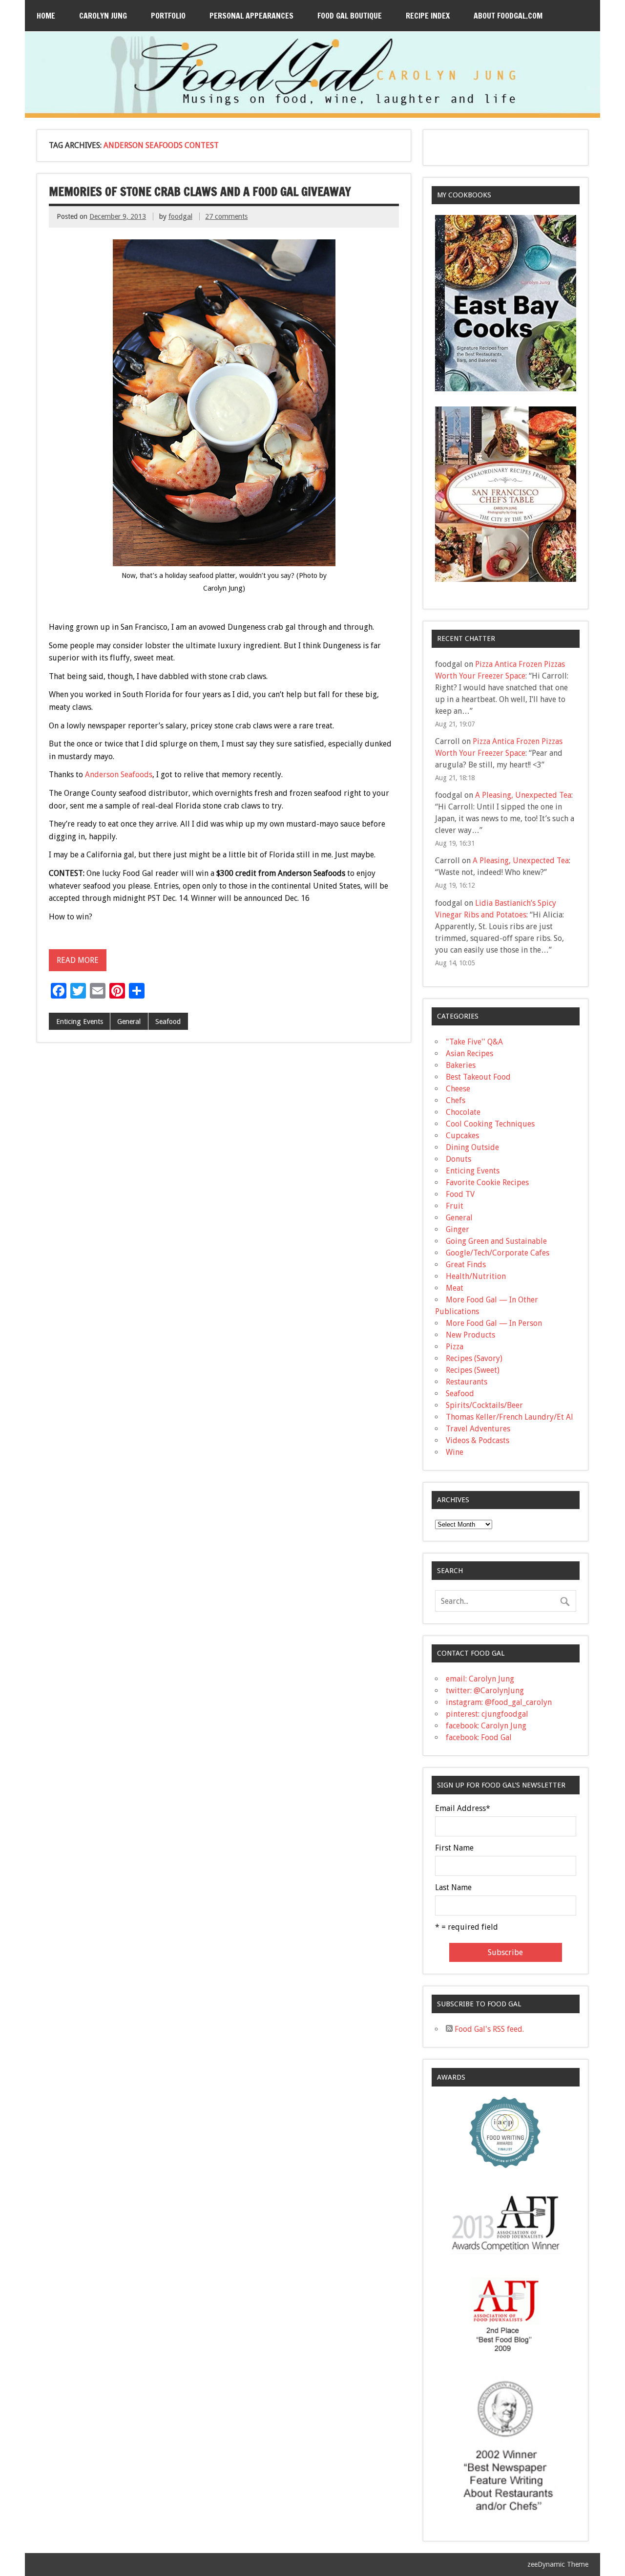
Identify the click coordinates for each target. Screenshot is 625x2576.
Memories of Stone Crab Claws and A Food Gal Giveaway (200, 192)
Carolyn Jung (103, 16)
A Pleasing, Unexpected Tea (523, 795)
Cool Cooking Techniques (490, 1124)
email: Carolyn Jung (480, 1679)
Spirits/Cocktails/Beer (484, 1405)
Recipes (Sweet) (473, 1370)
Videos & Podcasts (478, 1440)
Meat (455, 1288)
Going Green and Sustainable (496, 1241)
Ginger (458, 1229)
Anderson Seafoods (119, 775)
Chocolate (463, 1112)
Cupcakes (462, 1136)
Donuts (458, 1159)
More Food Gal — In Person (494, 1323)
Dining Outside (472, 1147)
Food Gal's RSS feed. (488, 2029)
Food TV (460, 1194)
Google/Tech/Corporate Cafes (498, 1253)
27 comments (226, 216)
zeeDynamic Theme (558, 2564)
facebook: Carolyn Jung (486, 1726)
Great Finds (466, 1265)
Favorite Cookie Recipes (487, 1182)
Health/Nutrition (476, 1276)
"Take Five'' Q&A (474, 1042)
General (129, 1022)
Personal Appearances (251, 16)
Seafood (168, 1022)
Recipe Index (428, 16)
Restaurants (467, 1382)
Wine (455, 1452)
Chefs (456, 1100)
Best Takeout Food (478, 1077)
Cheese (458, 1089)
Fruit (455, 1206)
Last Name (453, 1888)
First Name (454, 1848)
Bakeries (461, 1065)
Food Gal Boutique (350, 16)
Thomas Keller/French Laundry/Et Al (510, 1417)
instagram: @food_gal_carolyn (499, 1702)
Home (46, 16)
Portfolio (168, 16)
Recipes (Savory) (474, 1358)
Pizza (455, 1347)
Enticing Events (80, 1022)
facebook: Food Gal (479, 1737)
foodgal (180, 216)
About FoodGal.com (508, 16)
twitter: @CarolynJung (485, 1691)
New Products (470, 1335)
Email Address (463, 1809)
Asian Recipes (469, 1054)
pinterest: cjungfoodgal (487, 1714)
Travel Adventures (478, 1429)
